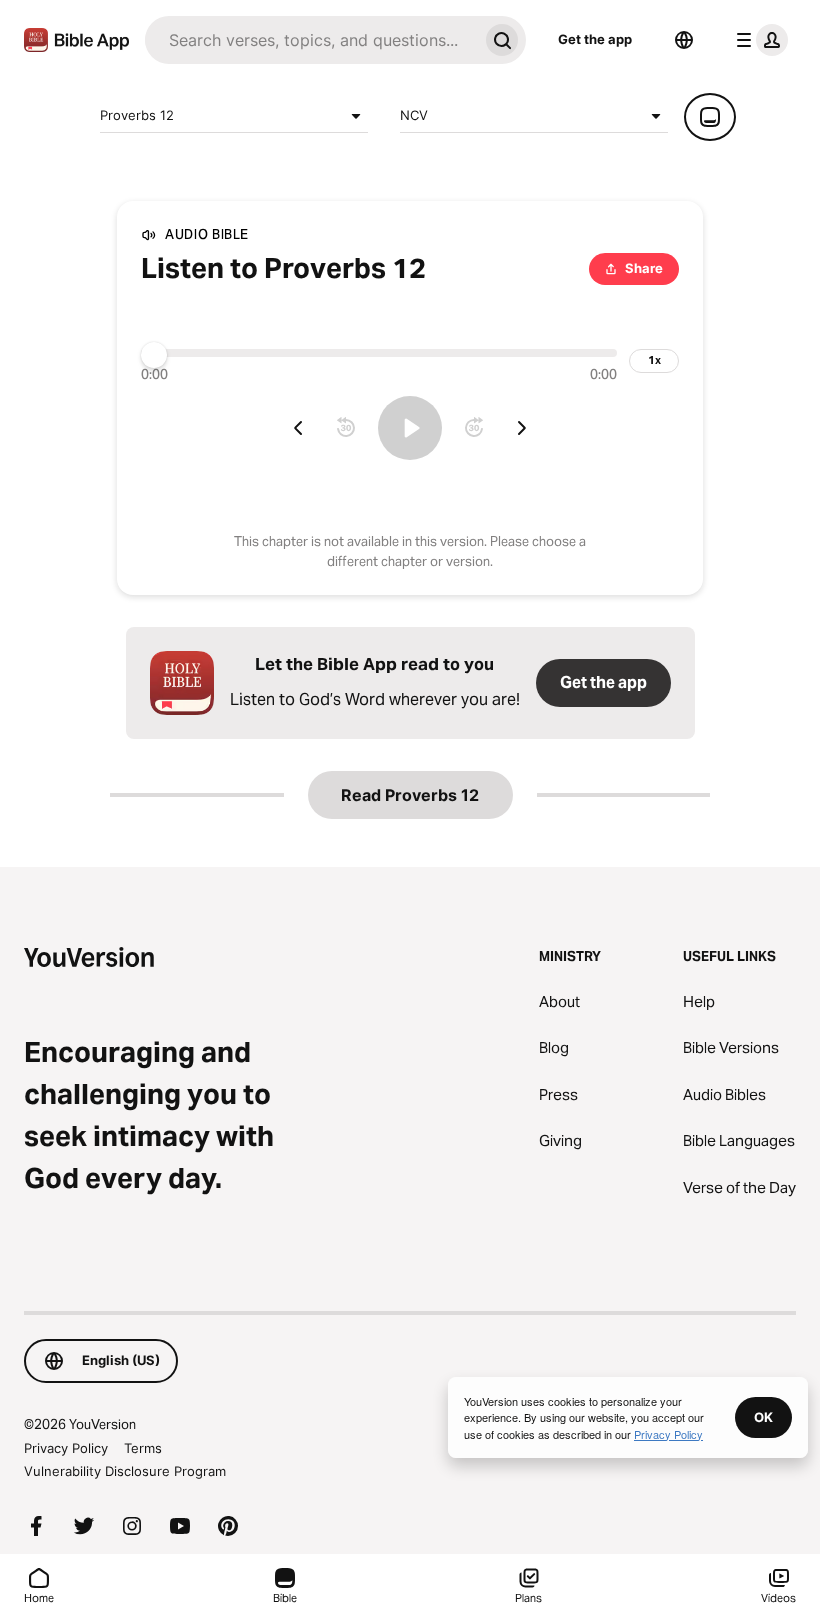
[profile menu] (758, 40)
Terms (143, 1448)
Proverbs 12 (137, 115)
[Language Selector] (684, 40)
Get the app (595, 39)
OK (763, 1417)
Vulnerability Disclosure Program (125, 1471)
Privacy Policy (66, 1448)
